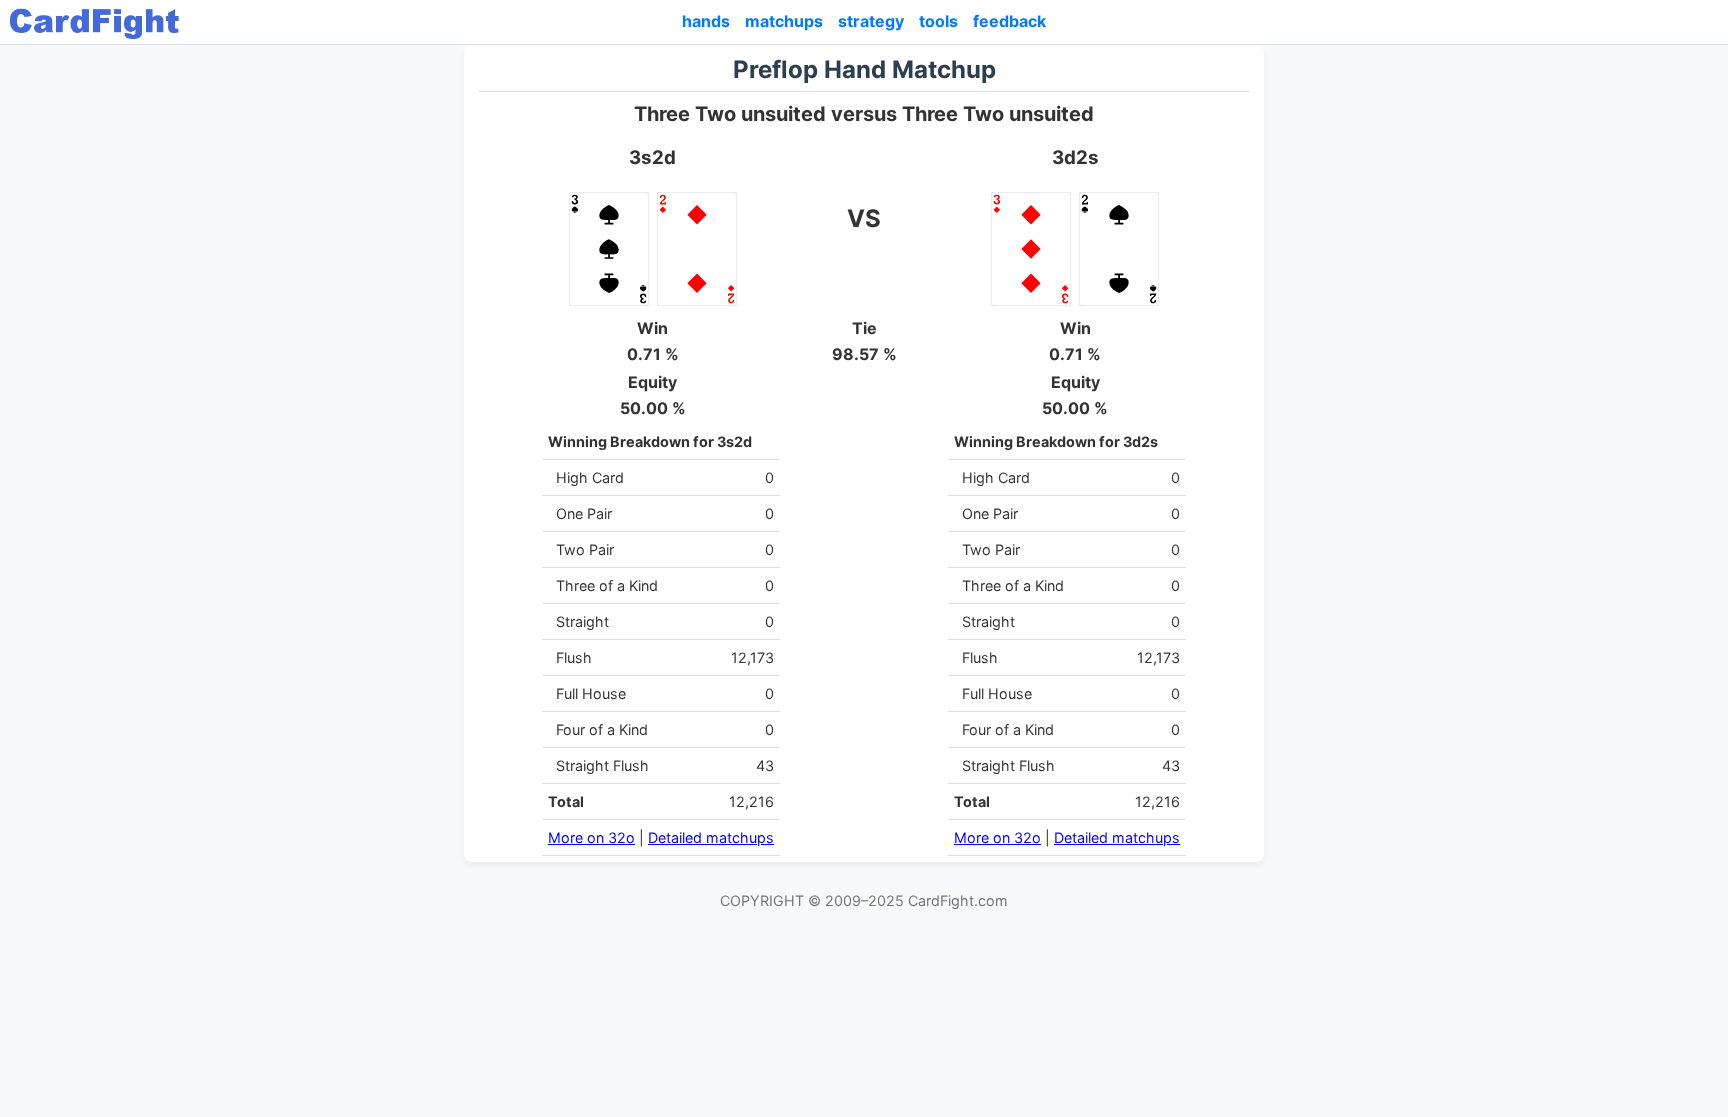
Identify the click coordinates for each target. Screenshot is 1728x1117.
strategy (871, 21)
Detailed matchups (711, 837)
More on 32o (591, 837)
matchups (784, 21)
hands (706, 21)
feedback (1009, 21)
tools (938, 21)
